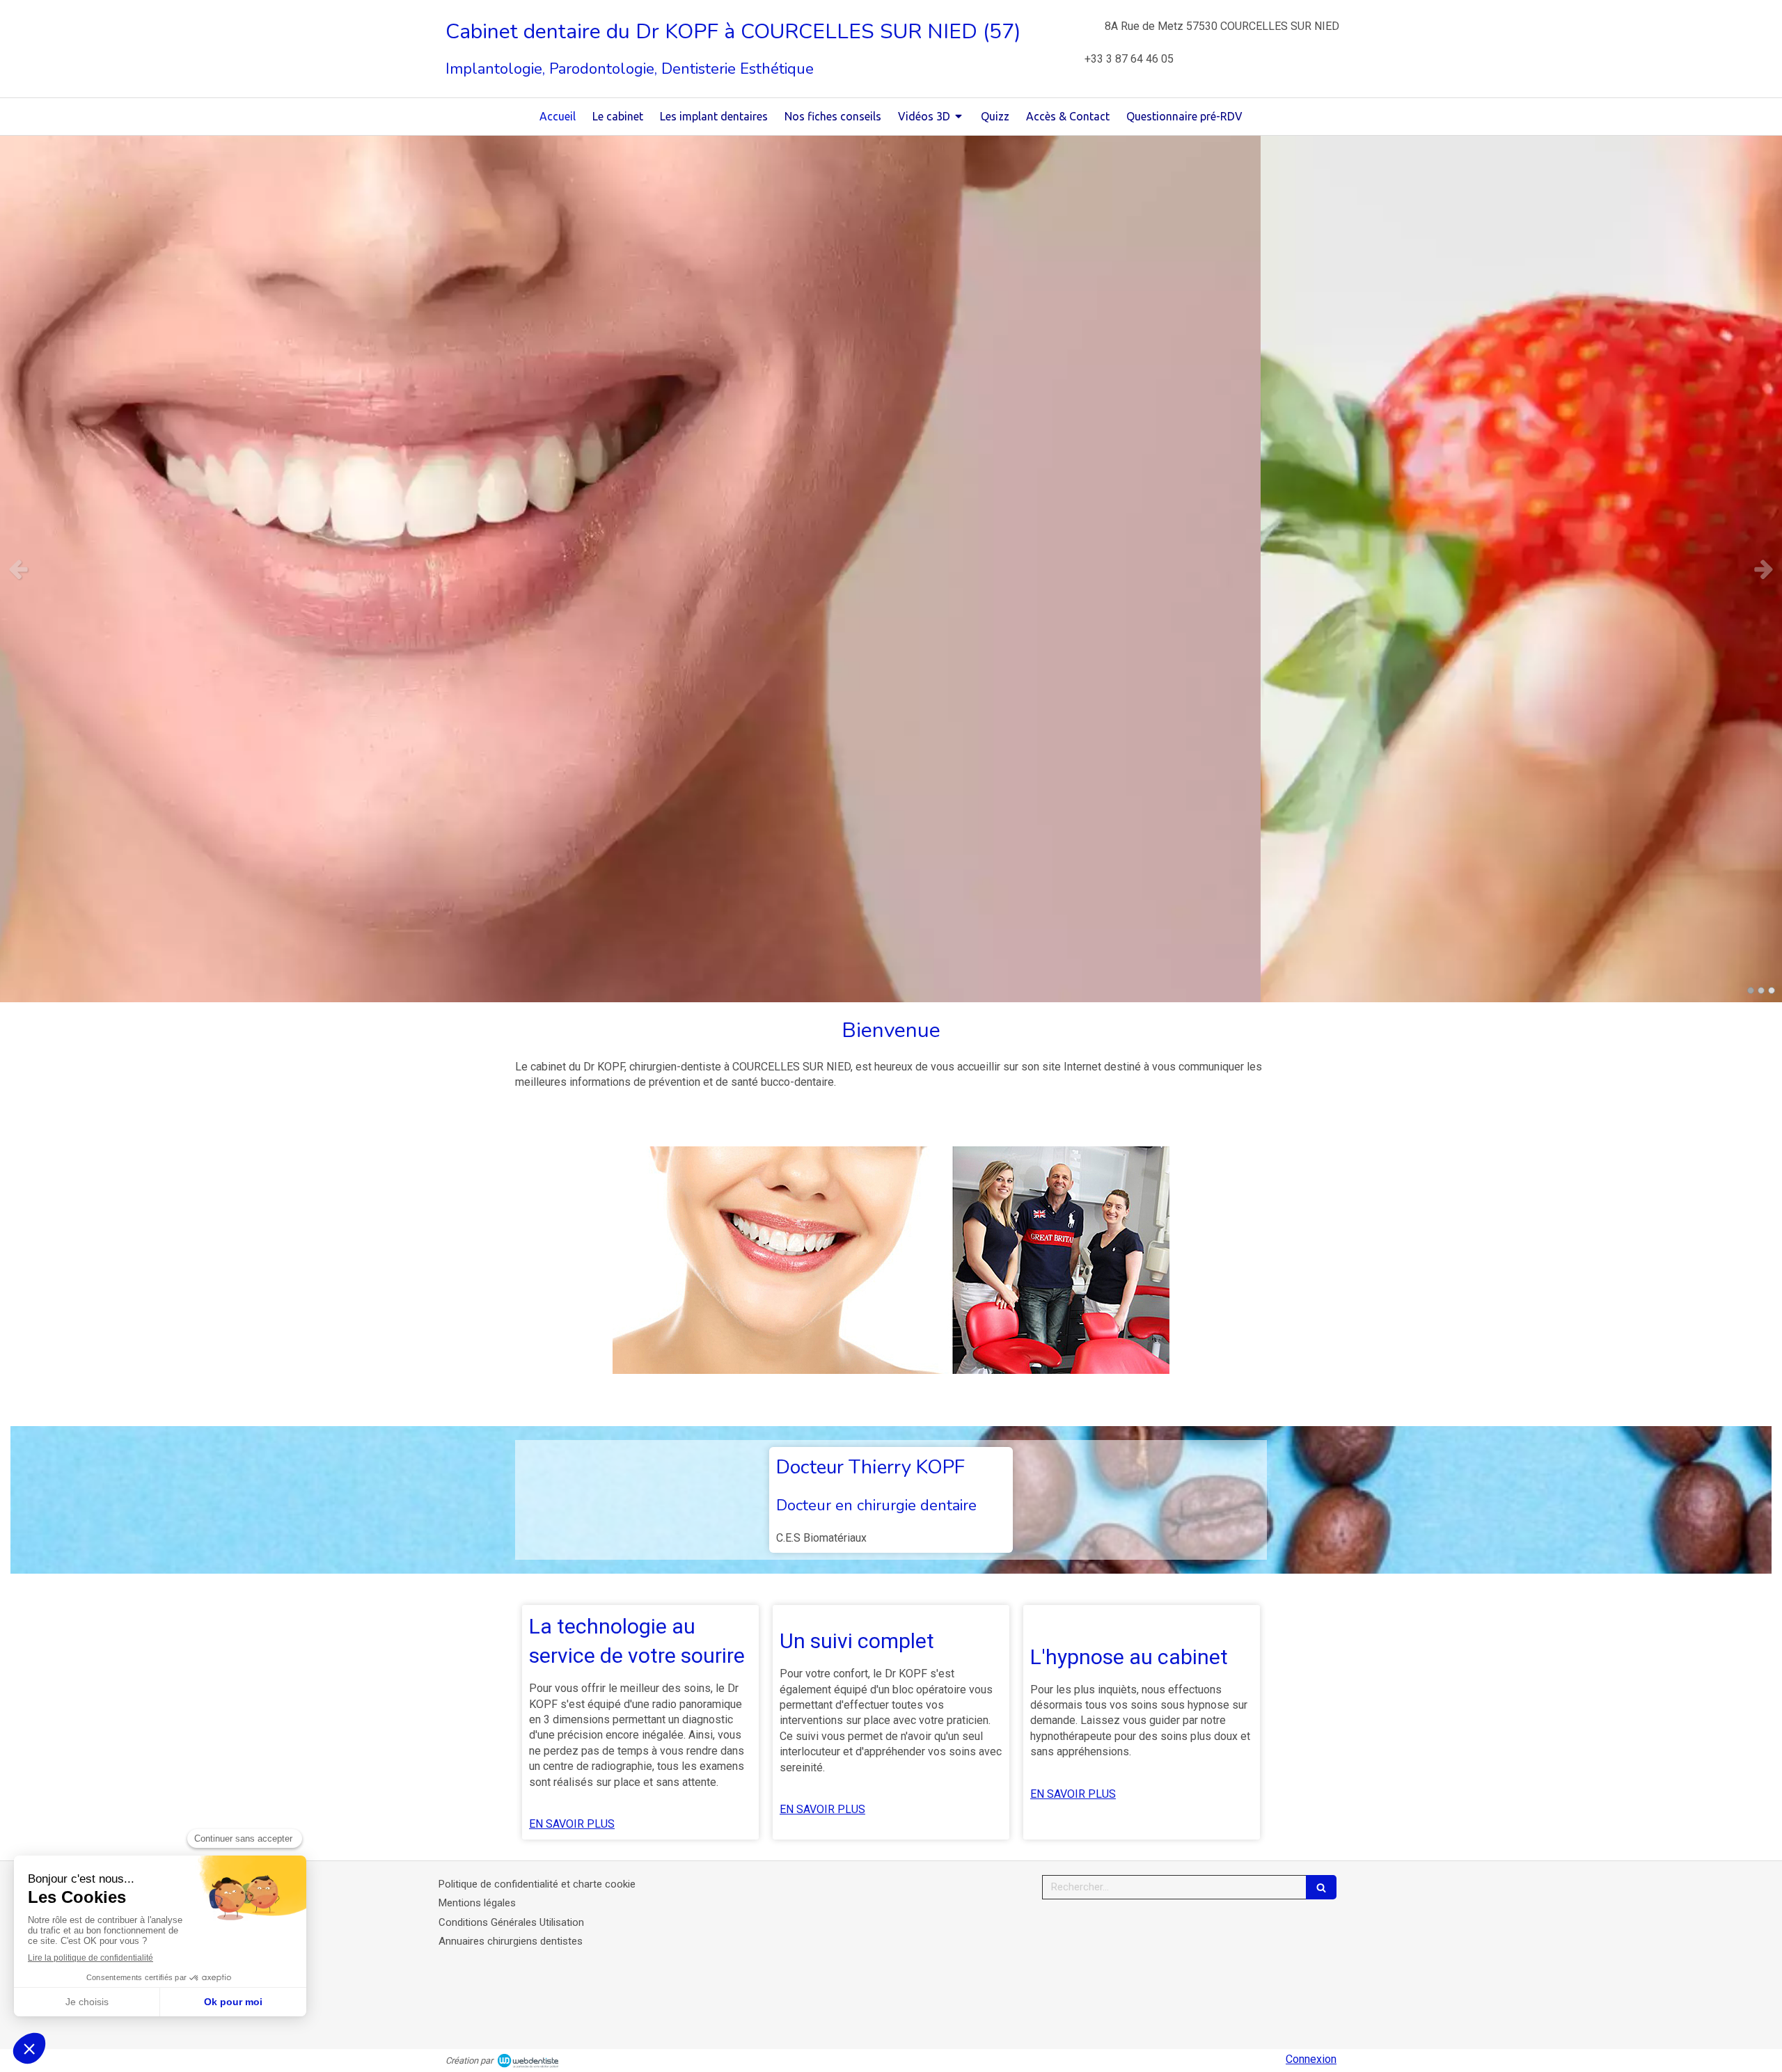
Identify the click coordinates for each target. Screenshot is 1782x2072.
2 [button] (1761, 990)
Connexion (1311, 2059)
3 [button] (1772, 990)
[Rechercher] (1321, 1887)
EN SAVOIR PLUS (572, 1824)
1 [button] (1751, 990)
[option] (891, 569)
